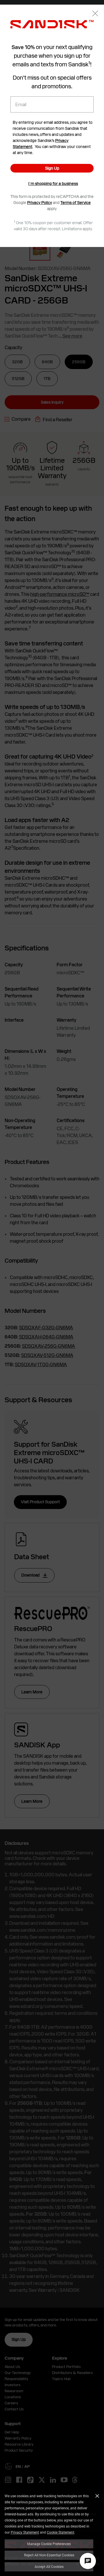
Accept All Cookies (49, 2566)
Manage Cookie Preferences (49, 2544)
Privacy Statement (25, 2532)
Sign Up (52, 168)
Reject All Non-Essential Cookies (49, 2555)
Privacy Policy (40, 203)
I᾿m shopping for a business (53, 184)
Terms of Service (76, 203)
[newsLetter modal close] (95, 14)
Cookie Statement (61, 2532)
